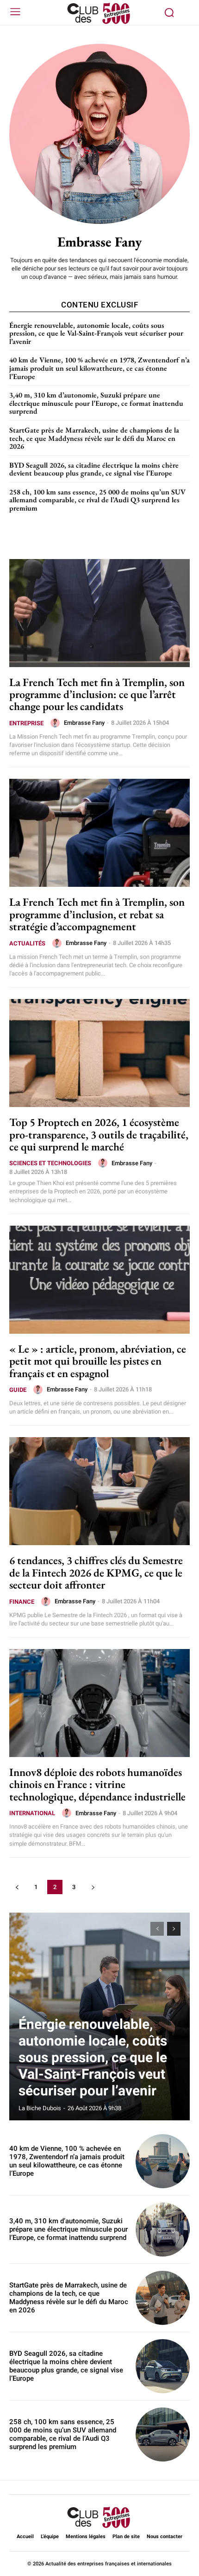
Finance (22, 1602)
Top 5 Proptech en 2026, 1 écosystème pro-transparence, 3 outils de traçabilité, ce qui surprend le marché (99, 1134)
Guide (18, 1390)
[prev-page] (17, 1887)
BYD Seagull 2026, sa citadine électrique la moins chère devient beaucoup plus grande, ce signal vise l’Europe (94, 469)
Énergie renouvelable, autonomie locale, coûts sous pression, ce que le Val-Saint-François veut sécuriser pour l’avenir (96, 333)
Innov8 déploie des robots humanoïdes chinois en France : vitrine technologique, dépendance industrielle (97, 1784)
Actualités (27, 943)
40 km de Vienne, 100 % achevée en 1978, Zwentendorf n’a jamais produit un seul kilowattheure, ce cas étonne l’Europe (99, 368)
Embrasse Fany (84, 723)
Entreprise (26, 723)
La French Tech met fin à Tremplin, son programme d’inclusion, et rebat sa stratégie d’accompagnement (97, 914)
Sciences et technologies (50, 1163)
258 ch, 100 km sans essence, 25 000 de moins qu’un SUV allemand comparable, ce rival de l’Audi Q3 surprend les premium (97, 500)
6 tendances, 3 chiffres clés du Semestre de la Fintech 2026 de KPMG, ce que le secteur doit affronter (96, 1572)
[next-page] (93, 1887)
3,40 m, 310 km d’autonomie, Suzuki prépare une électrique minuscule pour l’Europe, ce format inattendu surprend (96, 403)
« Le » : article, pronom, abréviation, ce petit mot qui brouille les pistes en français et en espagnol (98, 1361)
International (32, 1813)
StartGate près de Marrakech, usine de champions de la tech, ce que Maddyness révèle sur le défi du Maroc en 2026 (94, 438)
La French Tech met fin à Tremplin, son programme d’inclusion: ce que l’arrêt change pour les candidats (97, 694)
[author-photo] (56, 723)
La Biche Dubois (40, 2108)
